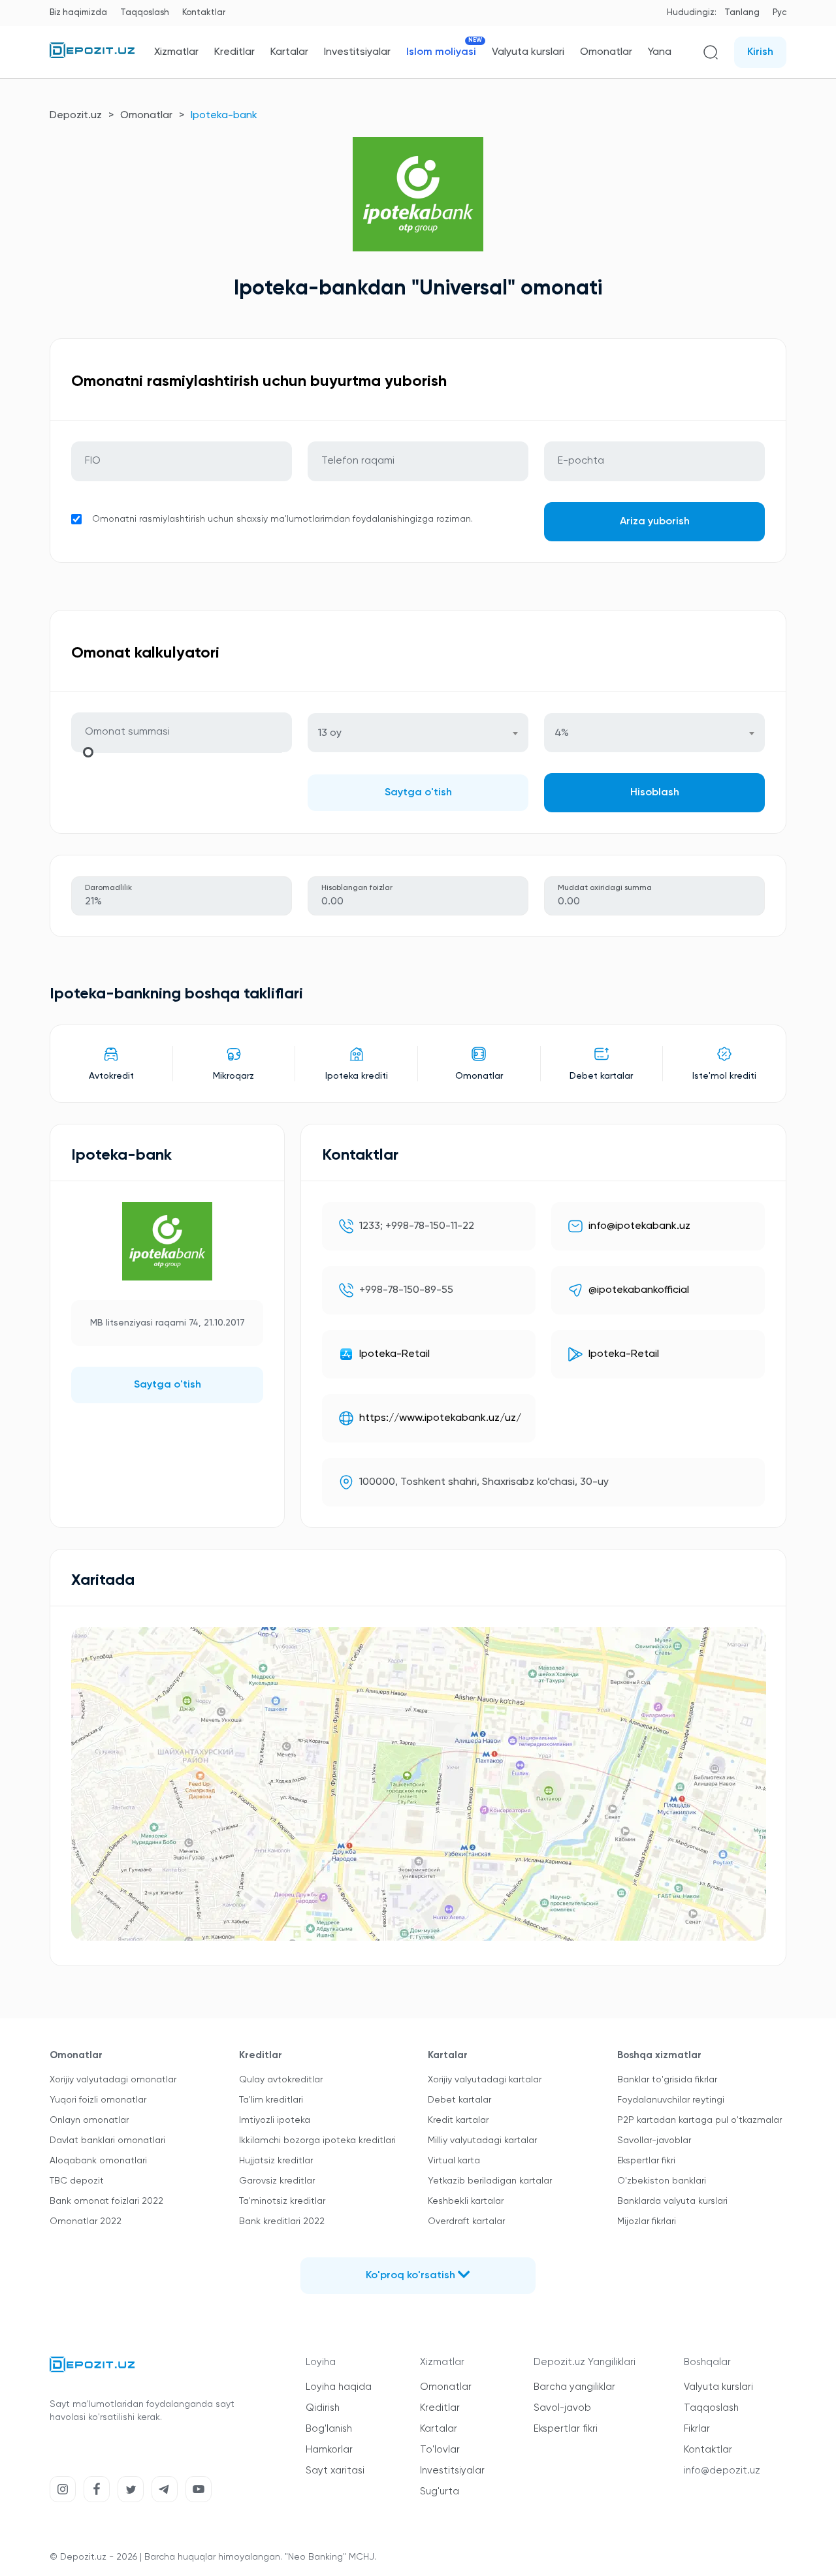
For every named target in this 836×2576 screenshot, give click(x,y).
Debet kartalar (459, 2100)
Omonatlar (606, 52)
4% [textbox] (562, 733)
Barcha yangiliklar (574, 2387)
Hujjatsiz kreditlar (276, 2161)
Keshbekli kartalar (466, 2201)
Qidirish (323, 2408)
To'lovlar (440, 2450)
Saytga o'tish (418, 793)
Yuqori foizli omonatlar (98, 2100)
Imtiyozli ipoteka (275, 2120)
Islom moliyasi (441, 52)
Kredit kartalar (458, 2120)
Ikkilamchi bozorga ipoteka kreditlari (317, 2140)
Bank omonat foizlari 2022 (106, 2201)
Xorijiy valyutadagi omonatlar (113, 2080)
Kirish (760, 52)
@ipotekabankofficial (639, 1290)
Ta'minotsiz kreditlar (282, 2201)
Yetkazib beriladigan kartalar (490, 2181)
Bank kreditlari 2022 (282, 2221)
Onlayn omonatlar (89, 2120)
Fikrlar (697, 2429)
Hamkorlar (329, 2450)
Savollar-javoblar (654, 2140)
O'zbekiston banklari (662, 2181)
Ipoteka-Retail (394, 1354)
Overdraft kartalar (466, 2221)
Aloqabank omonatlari (98, 2161)
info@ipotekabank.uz (639, 1226)
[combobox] (418, 733)
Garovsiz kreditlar (277, 2181)
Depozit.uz (76, 116)
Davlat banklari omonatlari (107, 2140)
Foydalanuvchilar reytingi (671, 2100)
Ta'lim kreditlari (271, 2100)
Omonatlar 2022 (86, 2221)
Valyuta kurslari (528, 52)
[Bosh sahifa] (92, 56)
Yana (660, 52)
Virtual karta (454, 2161)
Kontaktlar (204, 13)
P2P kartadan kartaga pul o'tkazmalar (699, 2120)
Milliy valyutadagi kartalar (482, 2140)
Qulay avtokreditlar (281, 2080)
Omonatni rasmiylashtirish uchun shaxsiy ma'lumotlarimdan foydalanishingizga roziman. (282, 519)
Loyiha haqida (339, 2387)
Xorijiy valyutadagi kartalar (485, 2080)
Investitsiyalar (357, 52)
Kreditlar (234, 52)
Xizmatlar (176, 52)
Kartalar (289, 52)
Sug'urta (440, 2491)
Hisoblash (655, 793)
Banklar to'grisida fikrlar (667, 2080)
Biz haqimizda (78, 13)
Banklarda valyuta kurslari (672, 2201)
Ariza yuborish (655, 522)
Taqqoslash (145, 13)
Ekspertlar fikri (646, 2161)
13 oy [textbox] (330, 733)
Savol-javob (562, 2408)
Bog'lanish (329, 2429)
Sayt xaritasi (335, 2471)
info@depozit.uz (722, 2471)
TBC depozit (77, 2181)
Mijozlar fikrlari (647, 2221)
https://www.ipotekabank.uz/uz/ (440, 1418)
